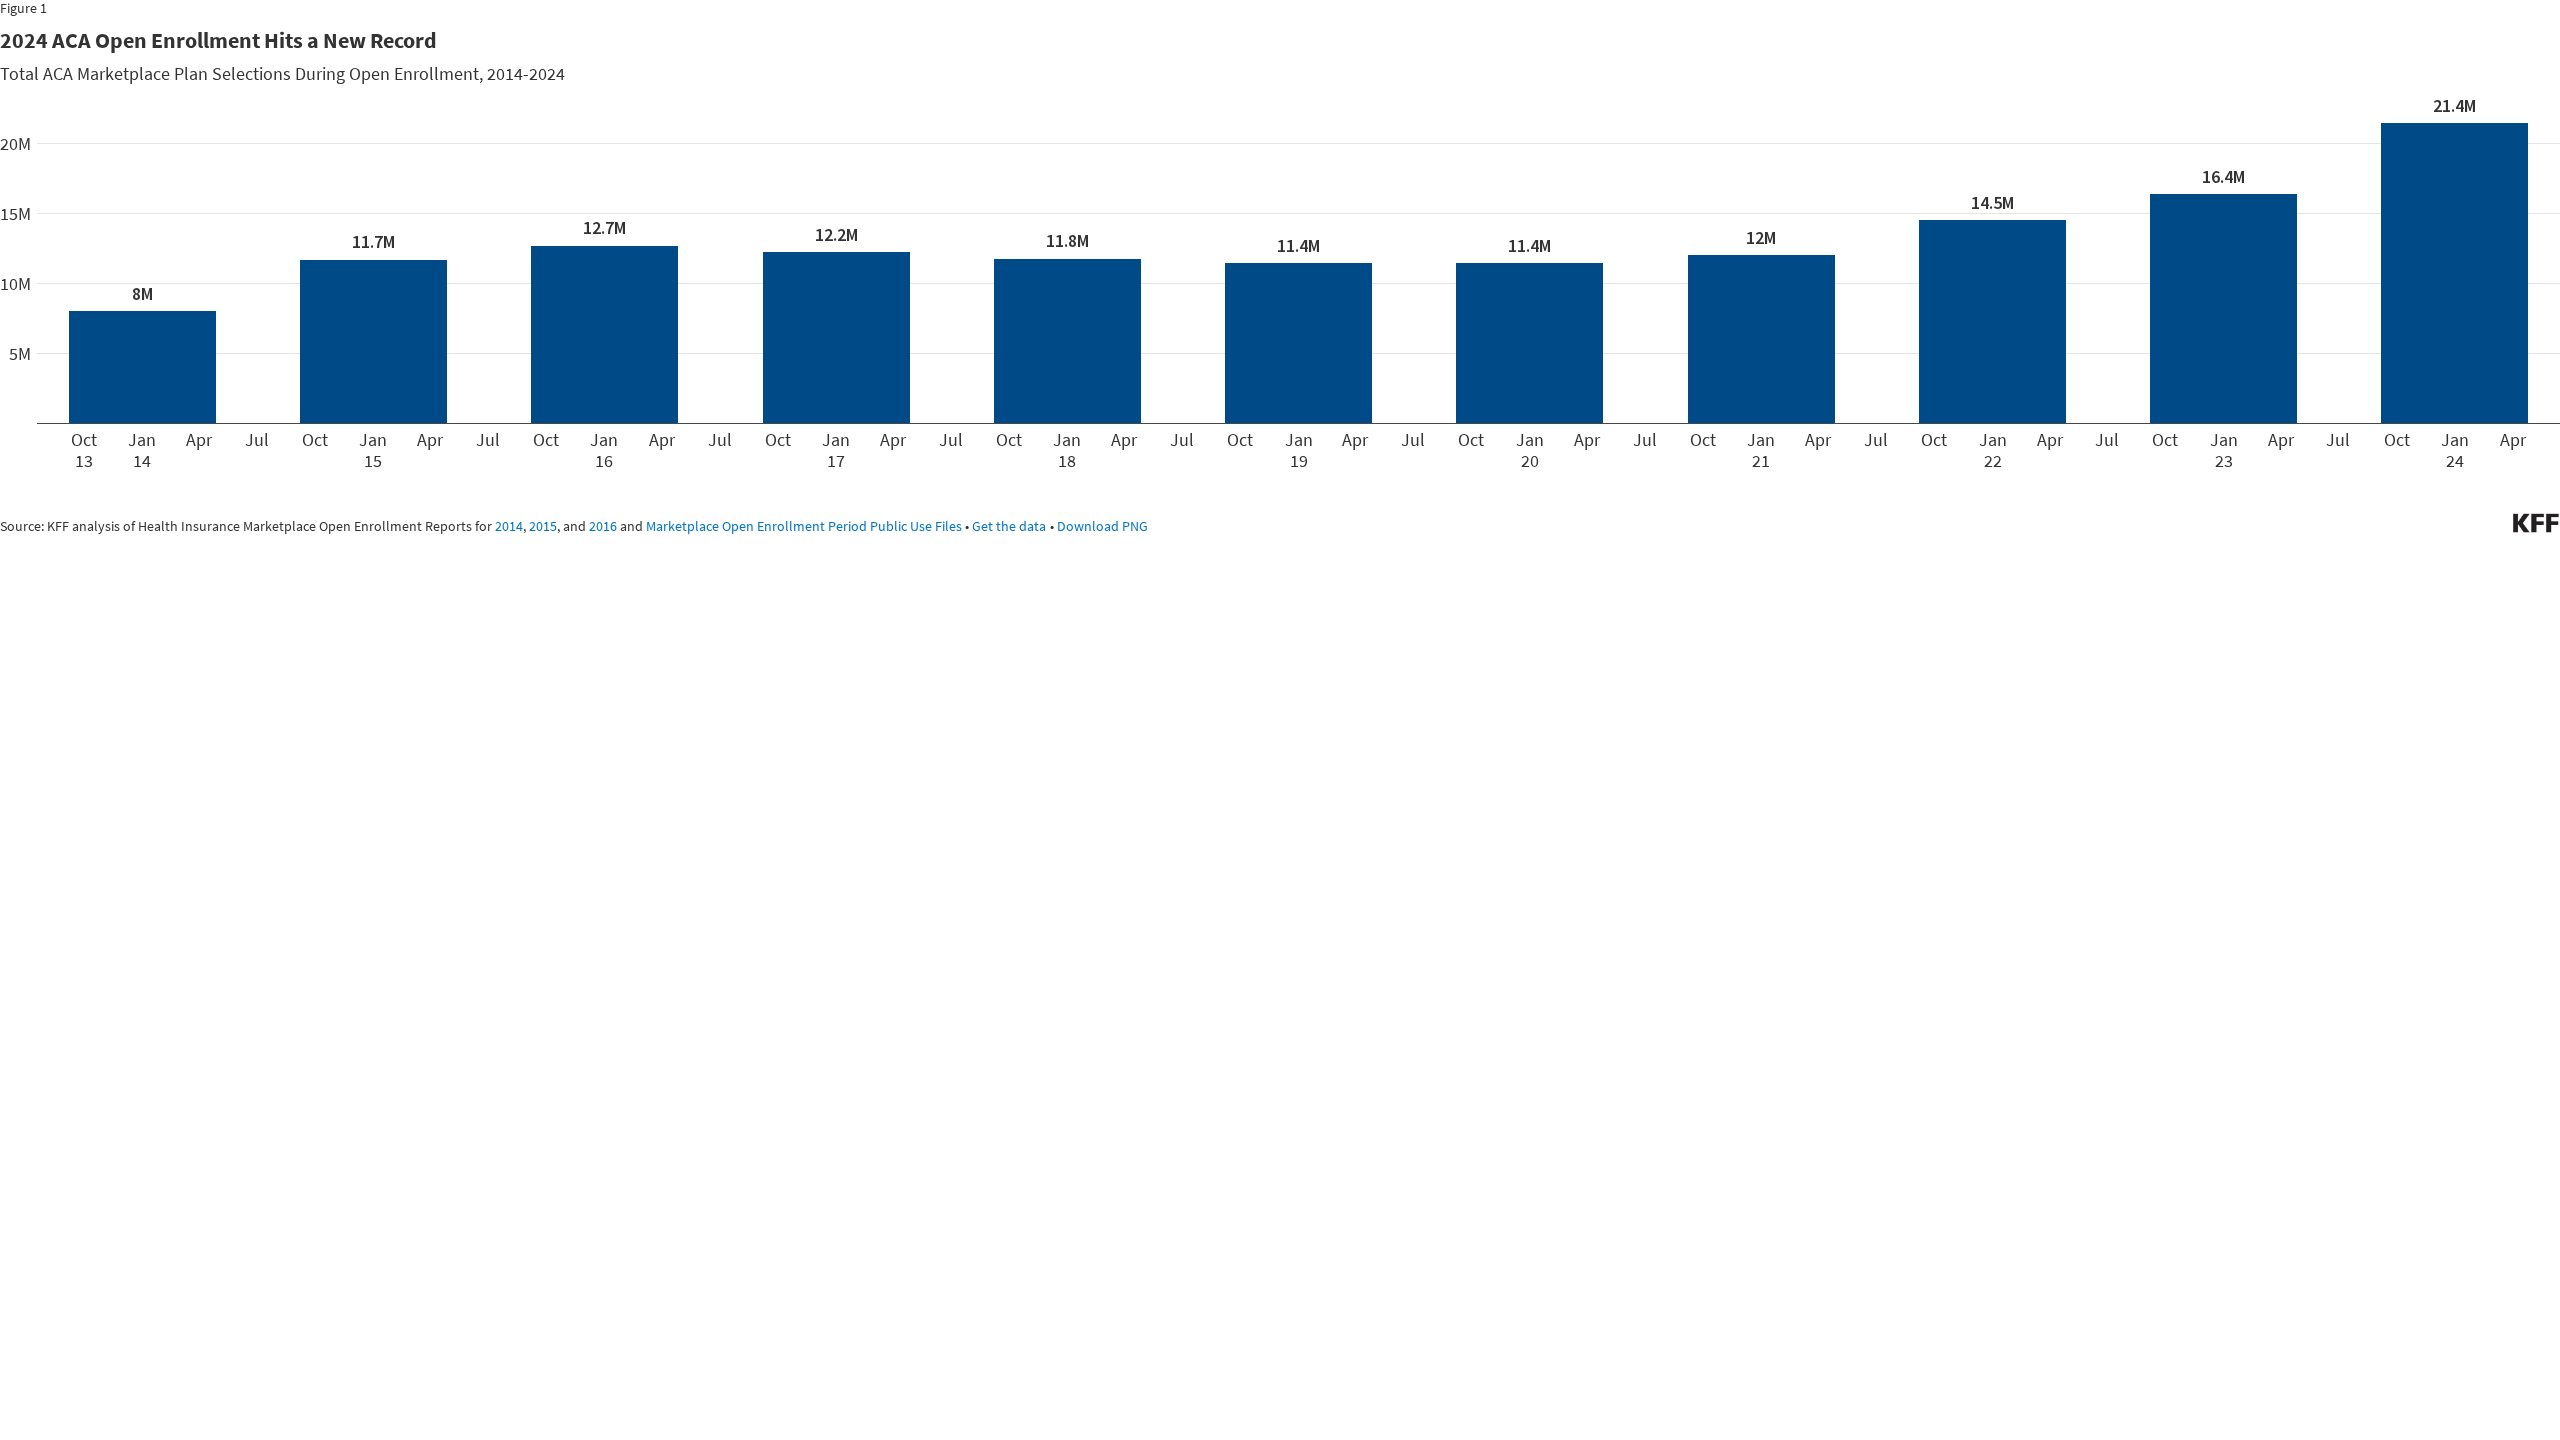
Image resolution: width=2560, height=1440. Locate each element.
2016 (603, 526)
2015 (543, 526)
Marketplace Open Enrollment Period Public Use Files (804, 526)
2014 (509, 526)
